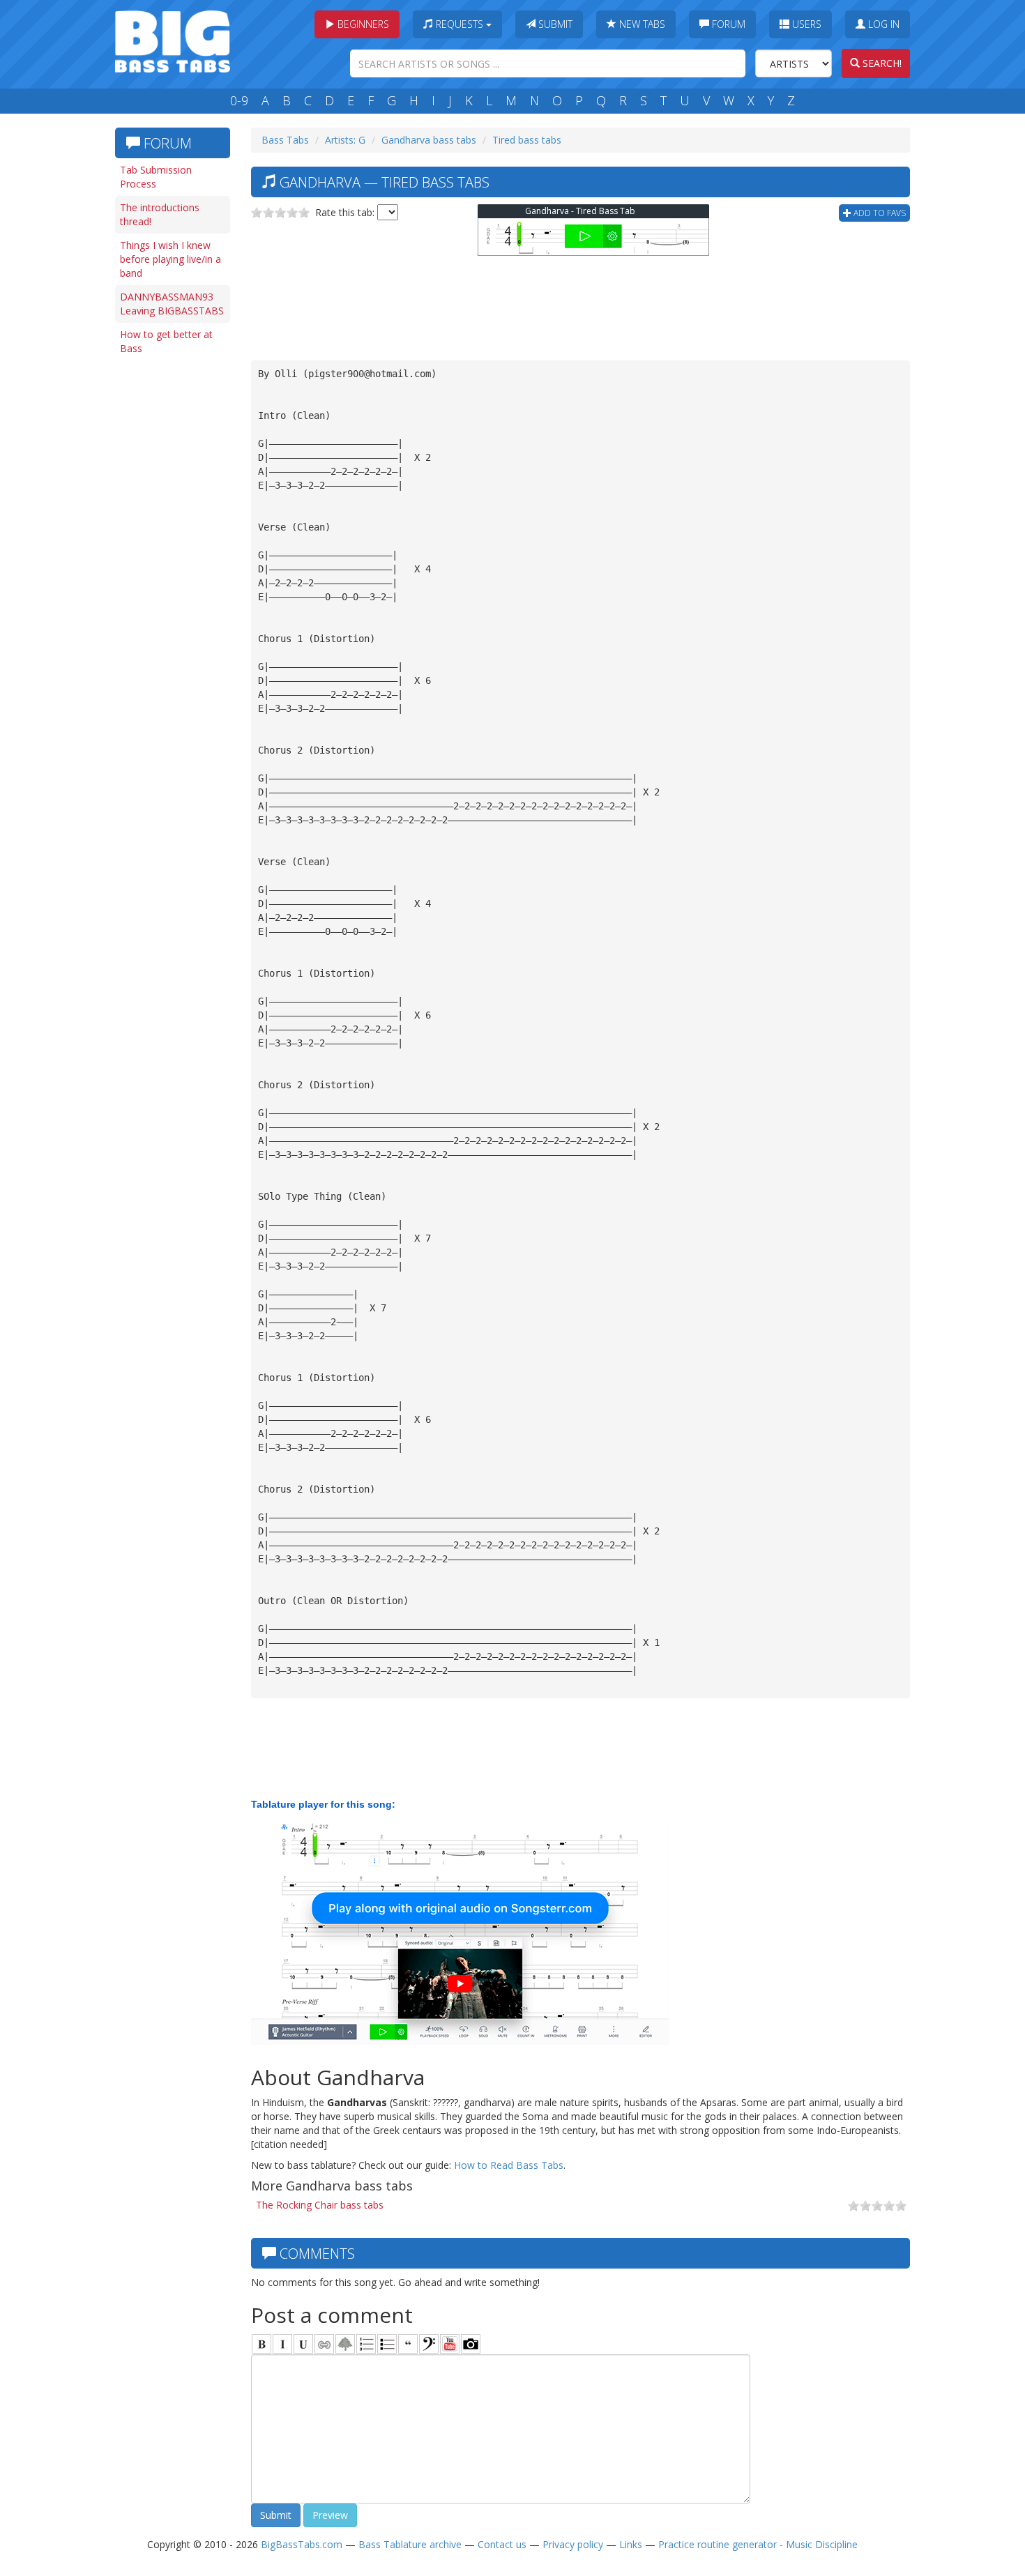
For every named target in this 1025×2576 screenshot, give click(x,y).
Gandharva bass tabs (429, 140)
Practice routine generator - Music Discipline (758, 2544)
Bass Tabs (285, 140)
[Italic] (282, 2344)
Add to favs (879, 213)
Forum (727, 24)
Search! (881, 63)
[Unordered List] (387, 2344)
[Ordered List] (366, 2344)
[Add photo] (471, 2344)
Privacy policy (573, 2544)
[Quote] (408, 2344)
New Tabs (641, 24)
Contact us (502, 2544)
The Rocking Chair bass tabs (320, 2205)
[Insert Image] (345, 2344)
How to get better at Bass (166, 341)
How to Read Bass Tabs (509, 2165)
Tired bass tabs (527, 140)
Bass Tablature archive (410, 2544)
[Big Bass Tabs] (173, 40)
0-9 (239, 100)
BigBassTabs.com (302, 2544)
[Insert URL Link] (324, 2344)
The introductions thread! (160, 214)
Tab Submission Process (156, 177)
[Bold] (261, 2344)
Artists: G (345, 140)
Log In (882, 24)
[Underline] (303, 2344)
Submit (554, 24)
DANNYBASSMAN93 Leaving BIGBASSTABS (172, 304)
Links (631, 2544)
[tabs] (429, 2344)
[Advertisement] (171, 577)
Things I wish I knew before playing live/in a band (170, 259)
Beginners (362, 24)
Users (805, 24)
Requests (460, 24)
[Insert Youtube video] (450, 2344)
